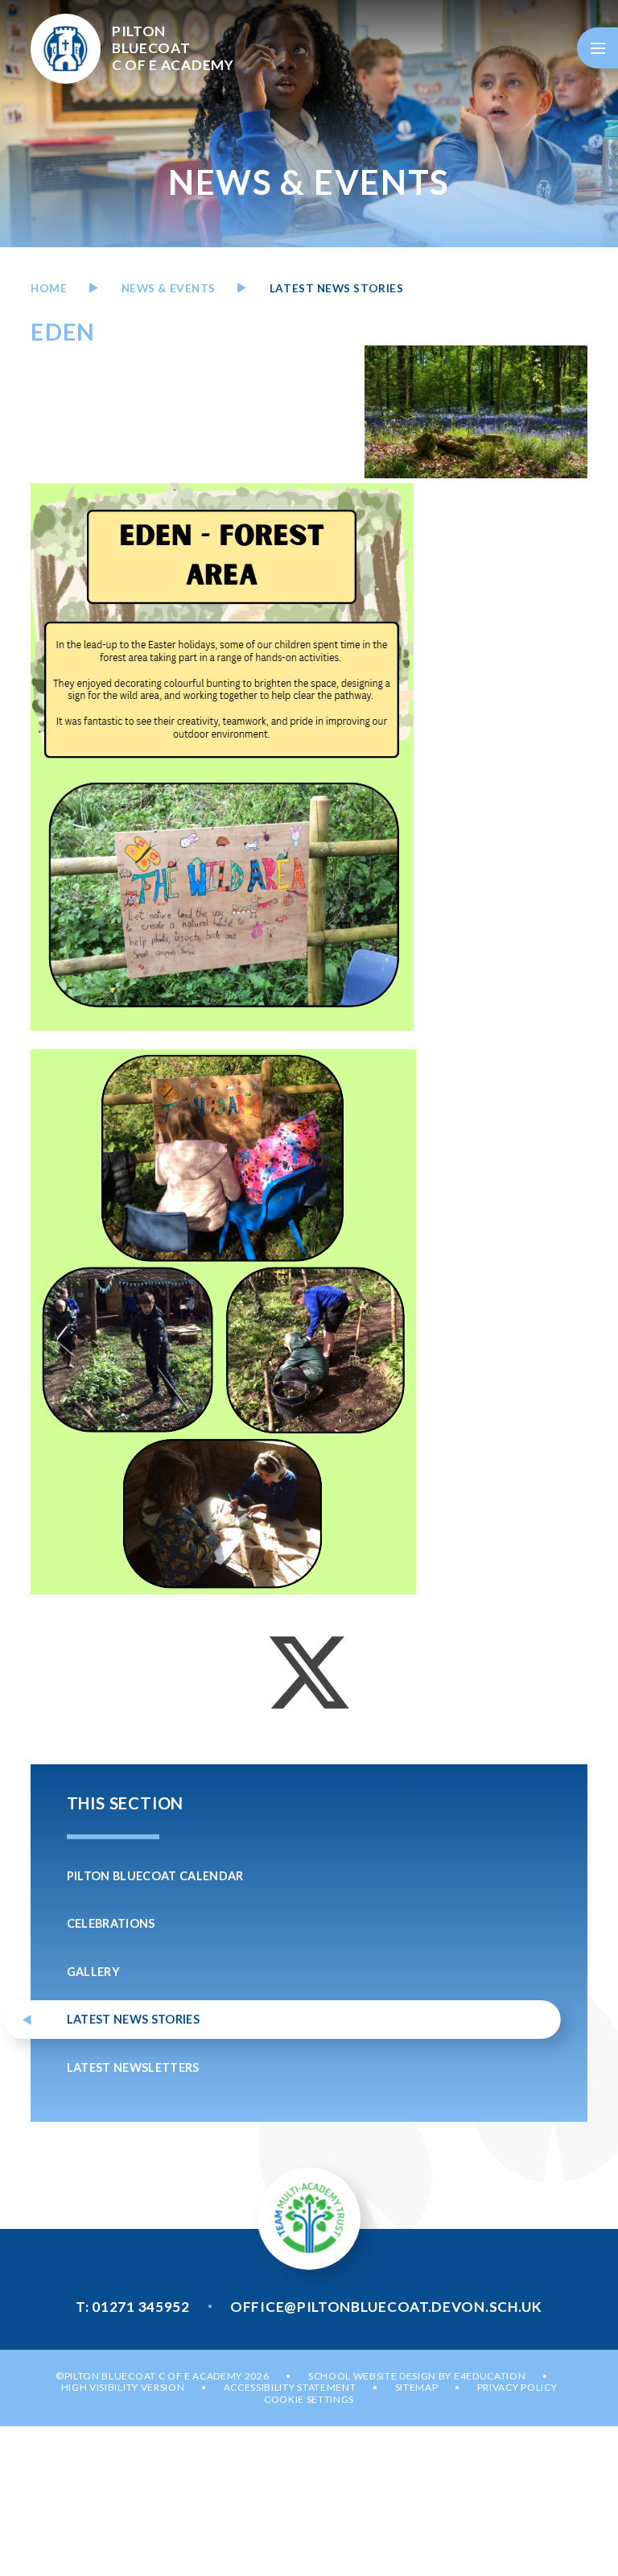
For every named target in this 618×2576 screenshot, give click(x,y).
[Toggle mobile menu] (597, 48)
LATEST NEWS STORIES (336, 288)
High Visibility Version (123, 2387)
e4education (490, 2376)
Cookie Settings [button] (309, 2399)
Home (49, 288)
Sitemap (417, 2387)
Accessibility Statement (290, 2387)
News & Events (169, 288)
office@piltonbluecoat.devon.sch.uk (386, 2307)
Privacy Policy (517, 2387)
